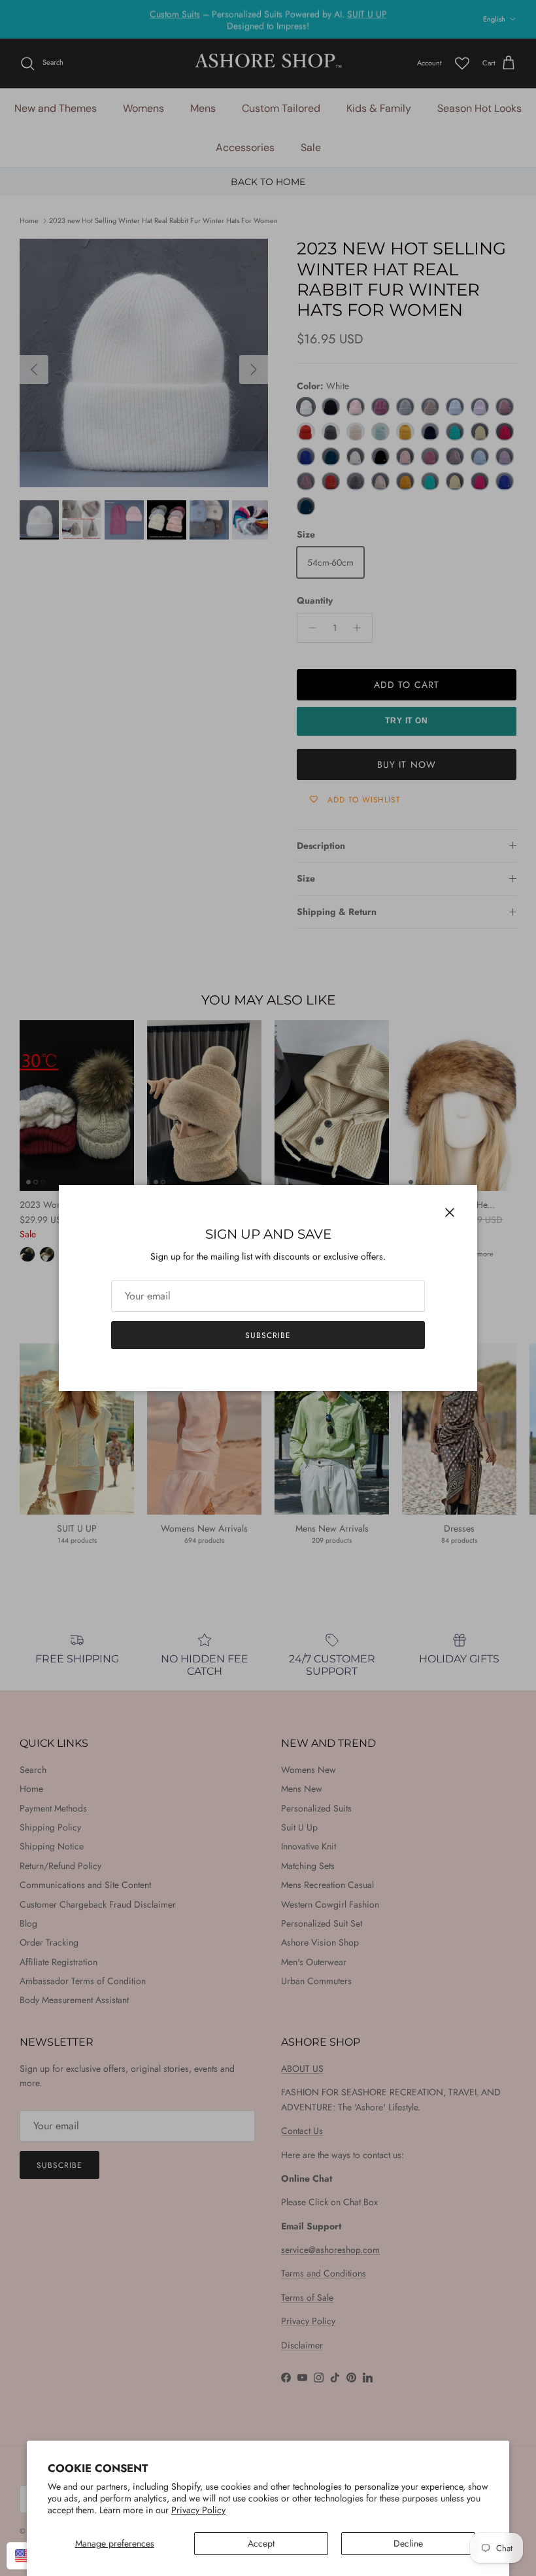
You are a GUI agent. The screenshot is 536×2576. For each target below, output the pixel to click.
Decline (408, 2543)
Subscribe (268, 1335)
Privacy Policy (198, 2510)
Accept (261, 2543)
